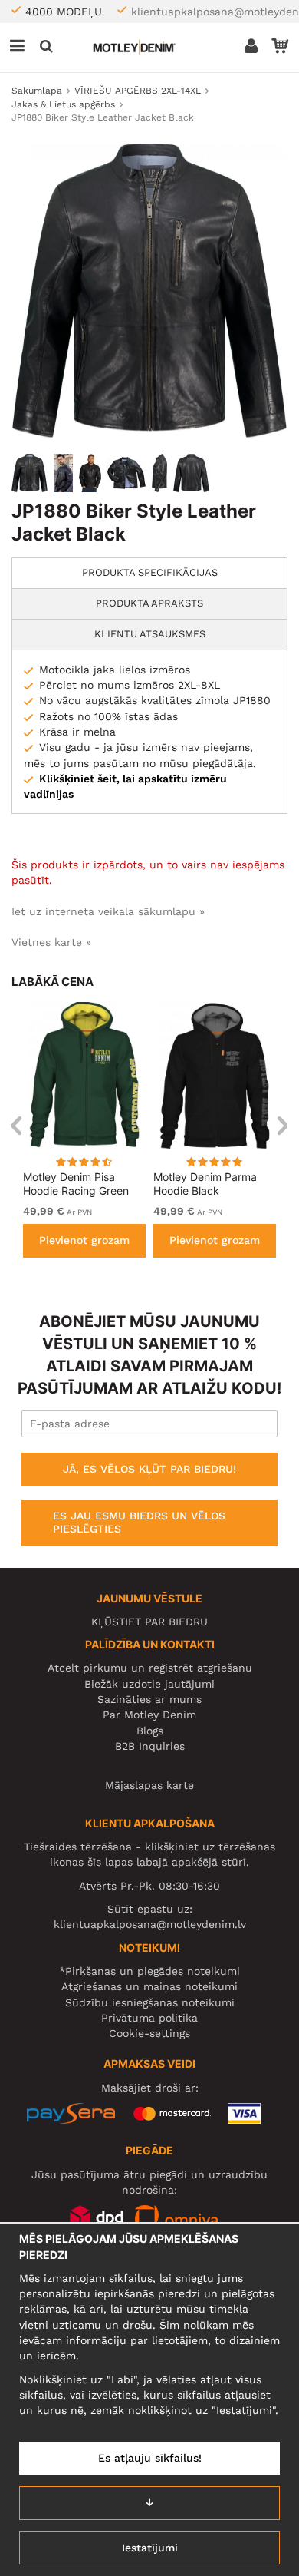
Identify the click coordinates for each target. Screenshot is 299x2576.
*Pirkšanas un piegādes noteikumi (149, 1971)
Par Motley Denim (149, 1715)
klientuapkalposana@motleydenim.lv (150, 1924)
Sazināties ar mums (149, 1699)
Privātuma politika (149, 2018)
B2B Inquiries (150, 1746)
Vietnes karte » (51, 942)
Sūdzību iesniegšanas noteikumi (150, 2002)
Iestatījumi (150, 2548)
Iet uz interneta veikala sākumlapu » (108, 911)
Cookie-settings (149, 2033)
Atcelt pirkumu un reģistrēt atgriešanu (150, 1668)
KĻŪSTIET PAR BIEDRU (149, 1622)
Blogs (150, 1731)
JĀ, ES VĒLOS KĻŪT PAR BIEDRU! (149, 1469)
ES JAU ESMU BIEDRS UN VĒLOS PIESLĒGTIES (139, 1523)
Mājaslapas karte (149, 1785)
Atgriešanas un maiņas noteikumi (149, 1986)
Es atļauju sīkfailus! (150, 2458)
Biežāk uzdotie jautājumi (149, 1684)
